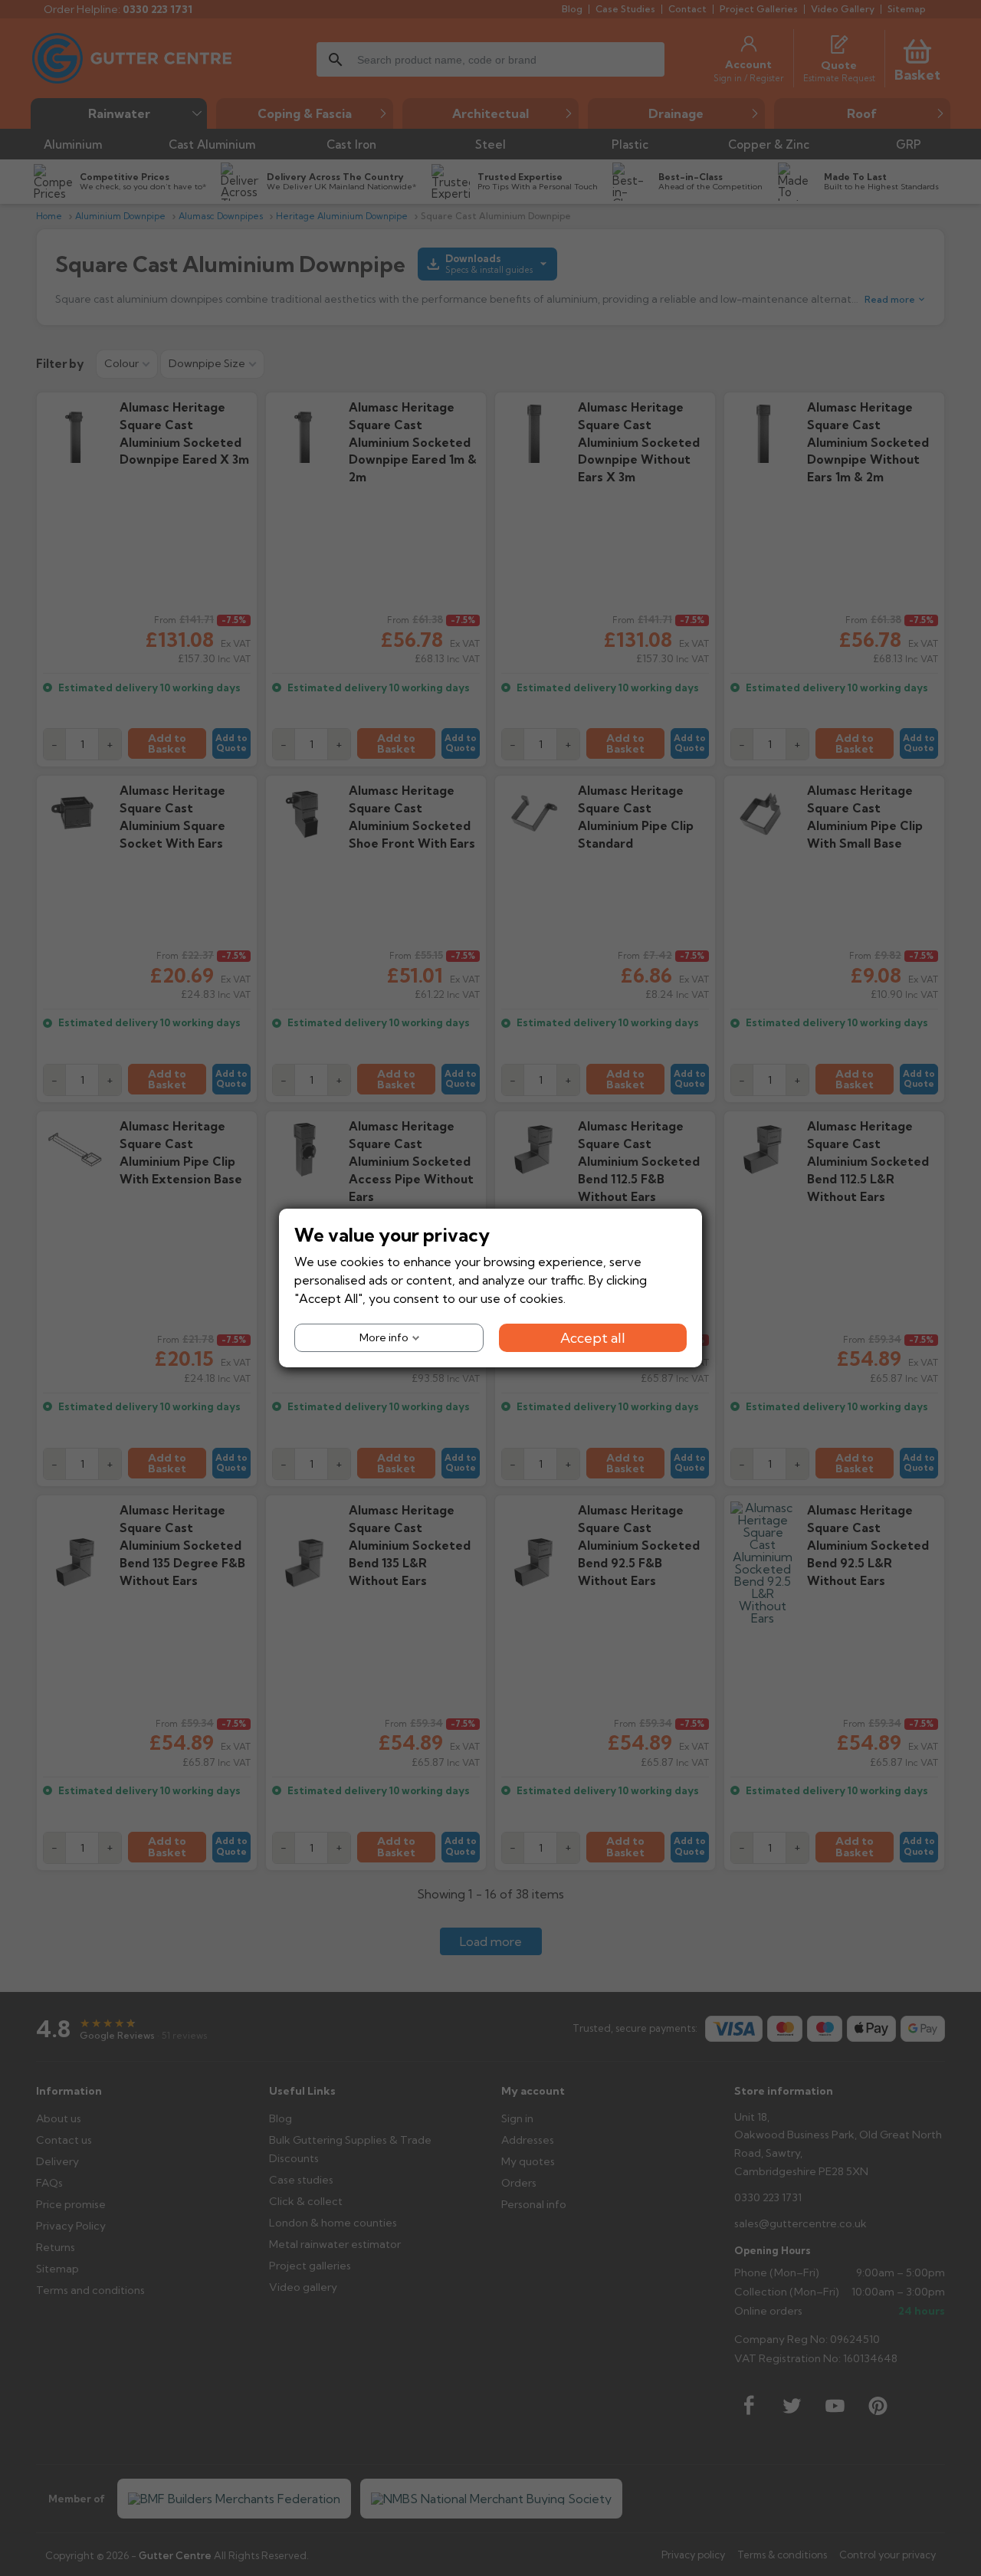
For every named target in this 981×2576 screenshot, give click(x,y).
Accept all (593, 1338)
